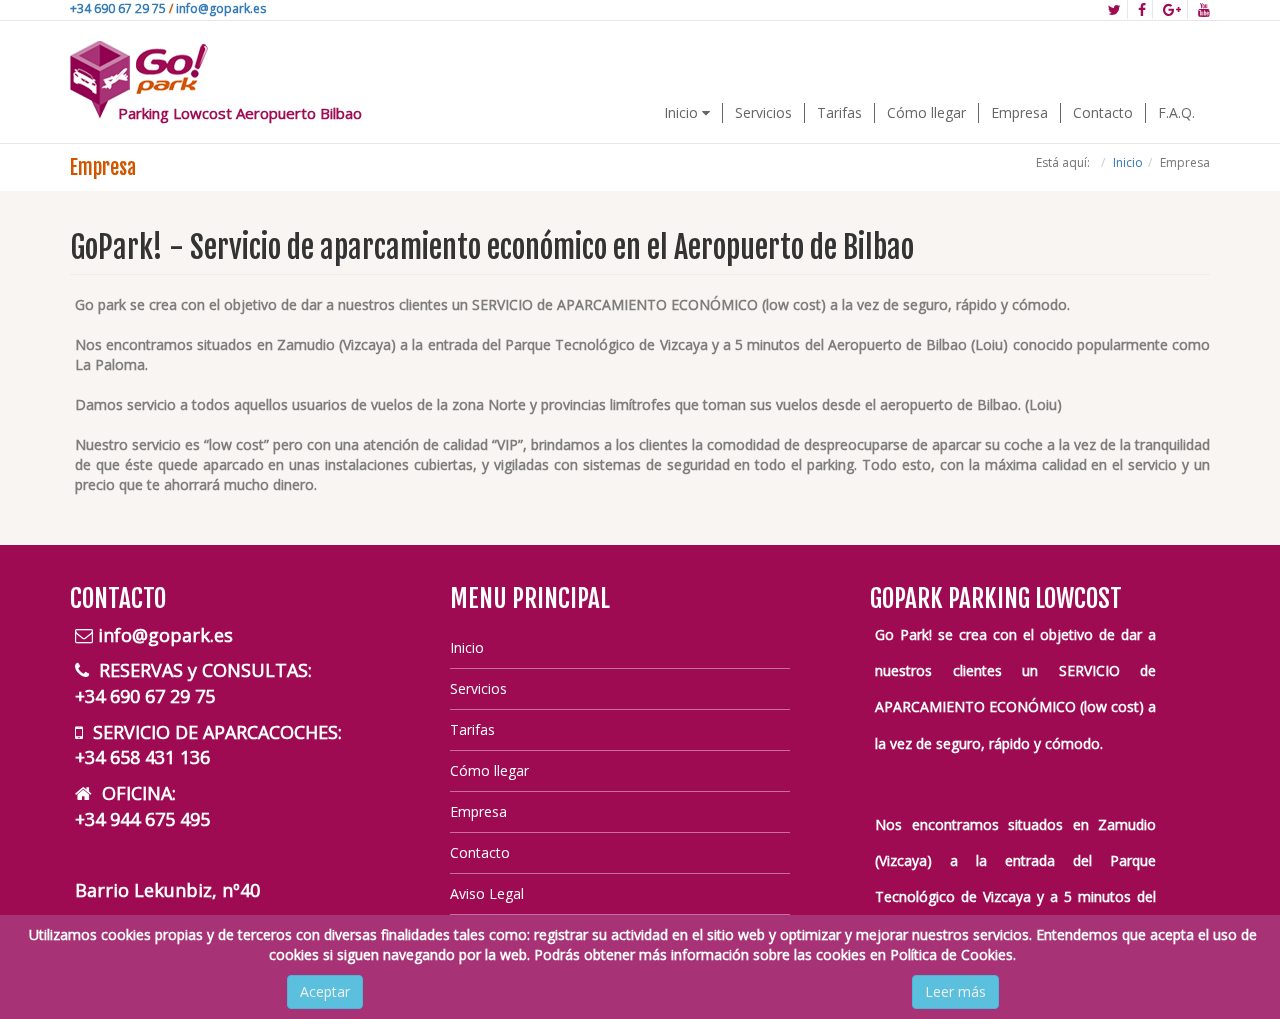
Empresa (1019, 112)
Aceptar (325, 991)
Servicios (763, 112)
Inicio (683, 112)
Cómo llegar (926, 112)
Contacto (1103, 112)
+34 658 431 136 (142, 757)
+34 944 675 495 (142, 819)
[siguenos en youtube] (1201, 9)
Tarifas (839, 112)
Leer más (955, 991)
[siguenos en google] (1172, 9)
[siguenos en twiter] (1115, 9)
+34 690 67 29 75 (118, 8)
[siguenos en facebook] (1142, 9)
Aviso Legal (487, 893)
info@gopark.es (221, 8)
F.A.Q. (1176, 112)
